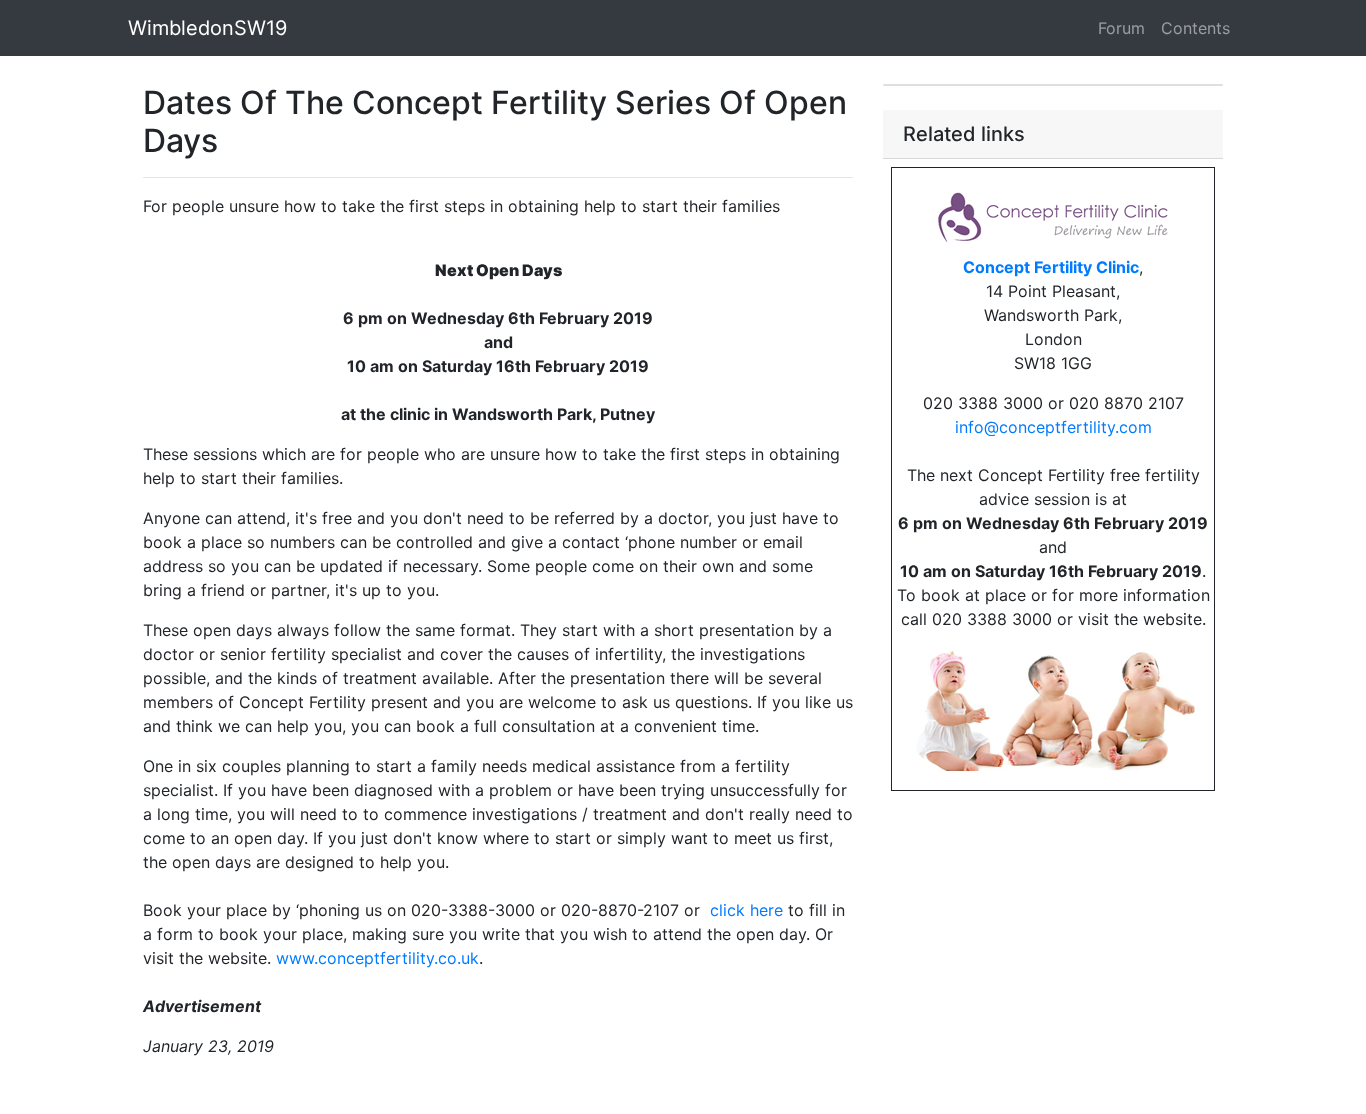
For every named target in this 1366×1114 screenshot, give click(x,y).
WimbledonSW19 (207, 28)
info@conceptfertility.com (1053, 427)
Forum (1121, 28)
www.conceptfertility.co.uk (377, 958)
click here (746, 910)
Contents (1195, 28)
